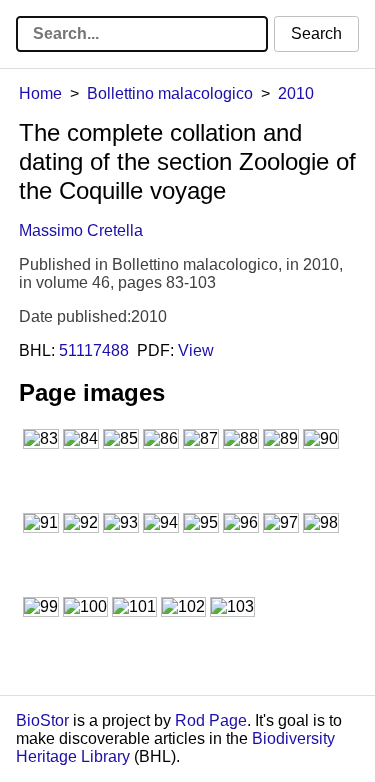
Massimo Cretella (81, 230)
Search (316, 33)
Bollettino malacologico (170, 93)
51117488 (94, 350)
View (196, 350)
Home (40, 93)
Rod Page (211, 720)
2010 (296, 93)
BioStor (42, 720)
